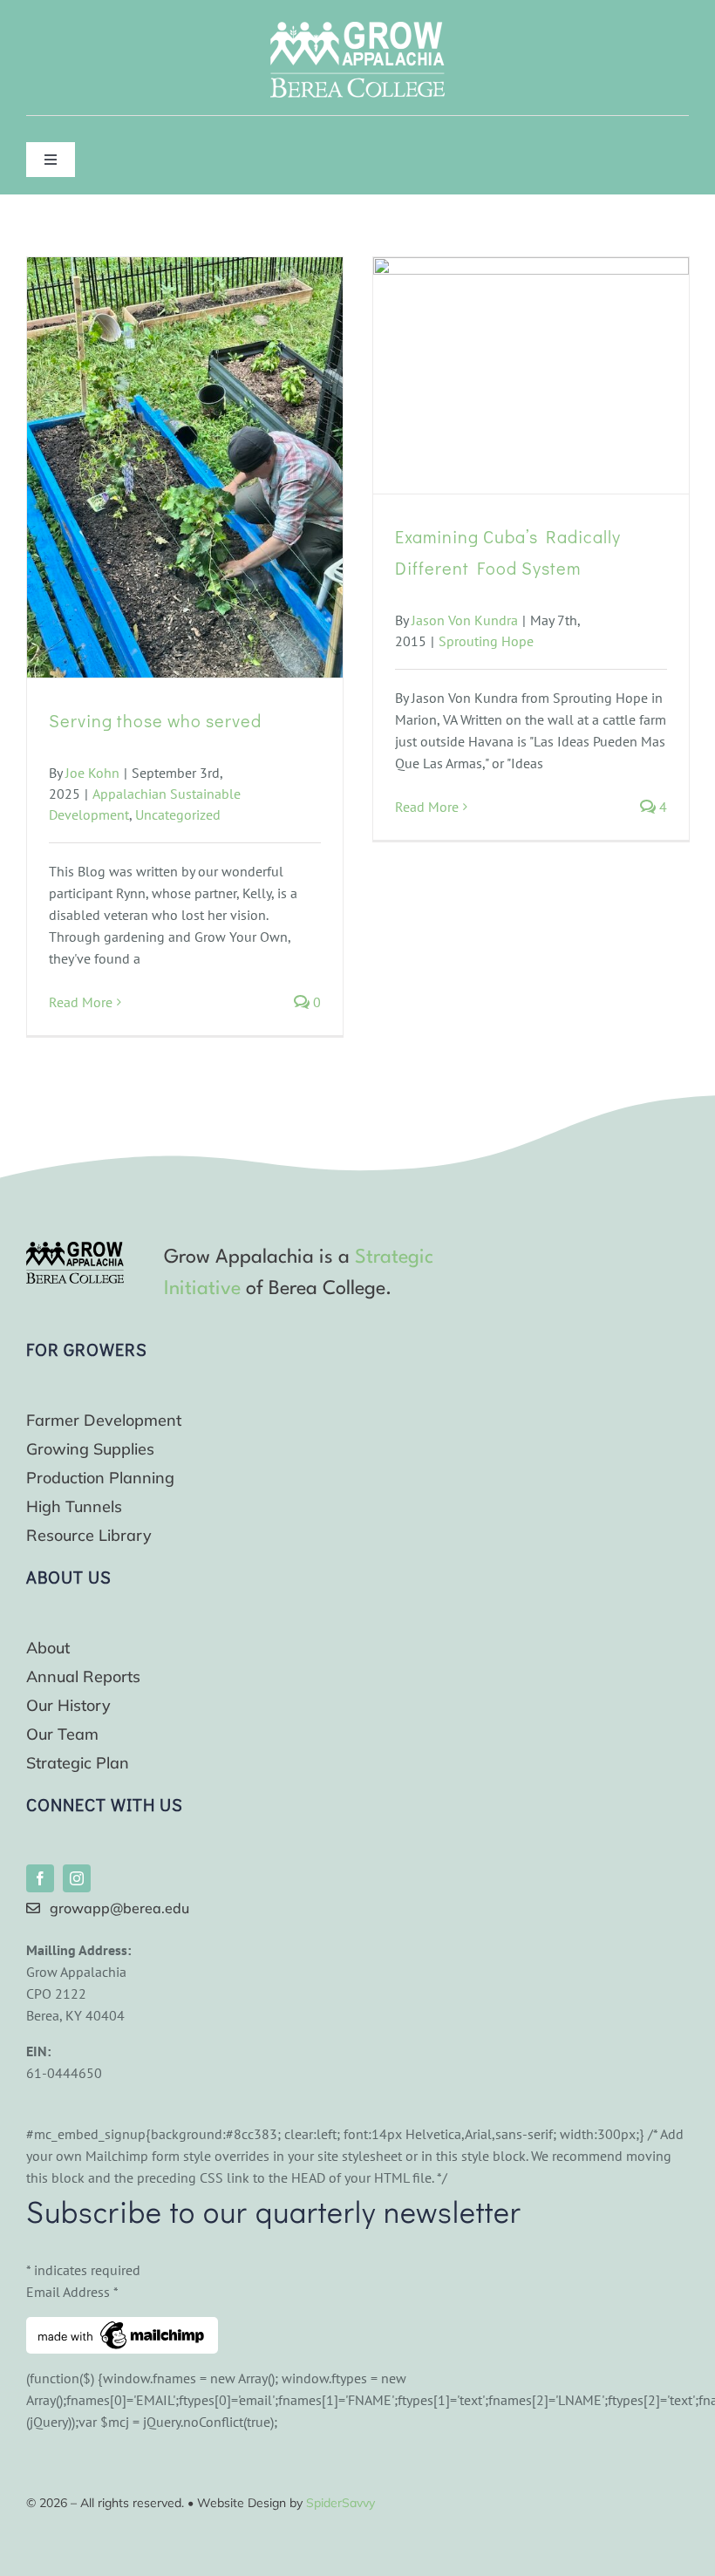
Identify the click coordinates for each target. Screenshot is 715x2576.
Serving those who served (155, 720)
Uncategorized (178, 814)
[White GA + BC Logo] (357, 29)
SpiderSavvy (340, 2503)
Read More (81, 1002)
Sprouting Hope (486, 641)
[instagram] (77, 1878)
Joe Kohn (92, 773)
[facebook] (40, 1878)
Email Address (72, 2292)
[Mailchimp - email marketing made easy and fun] (122, 2327)
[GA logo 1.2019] (75, 1249)
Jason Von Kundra (465, 620)
